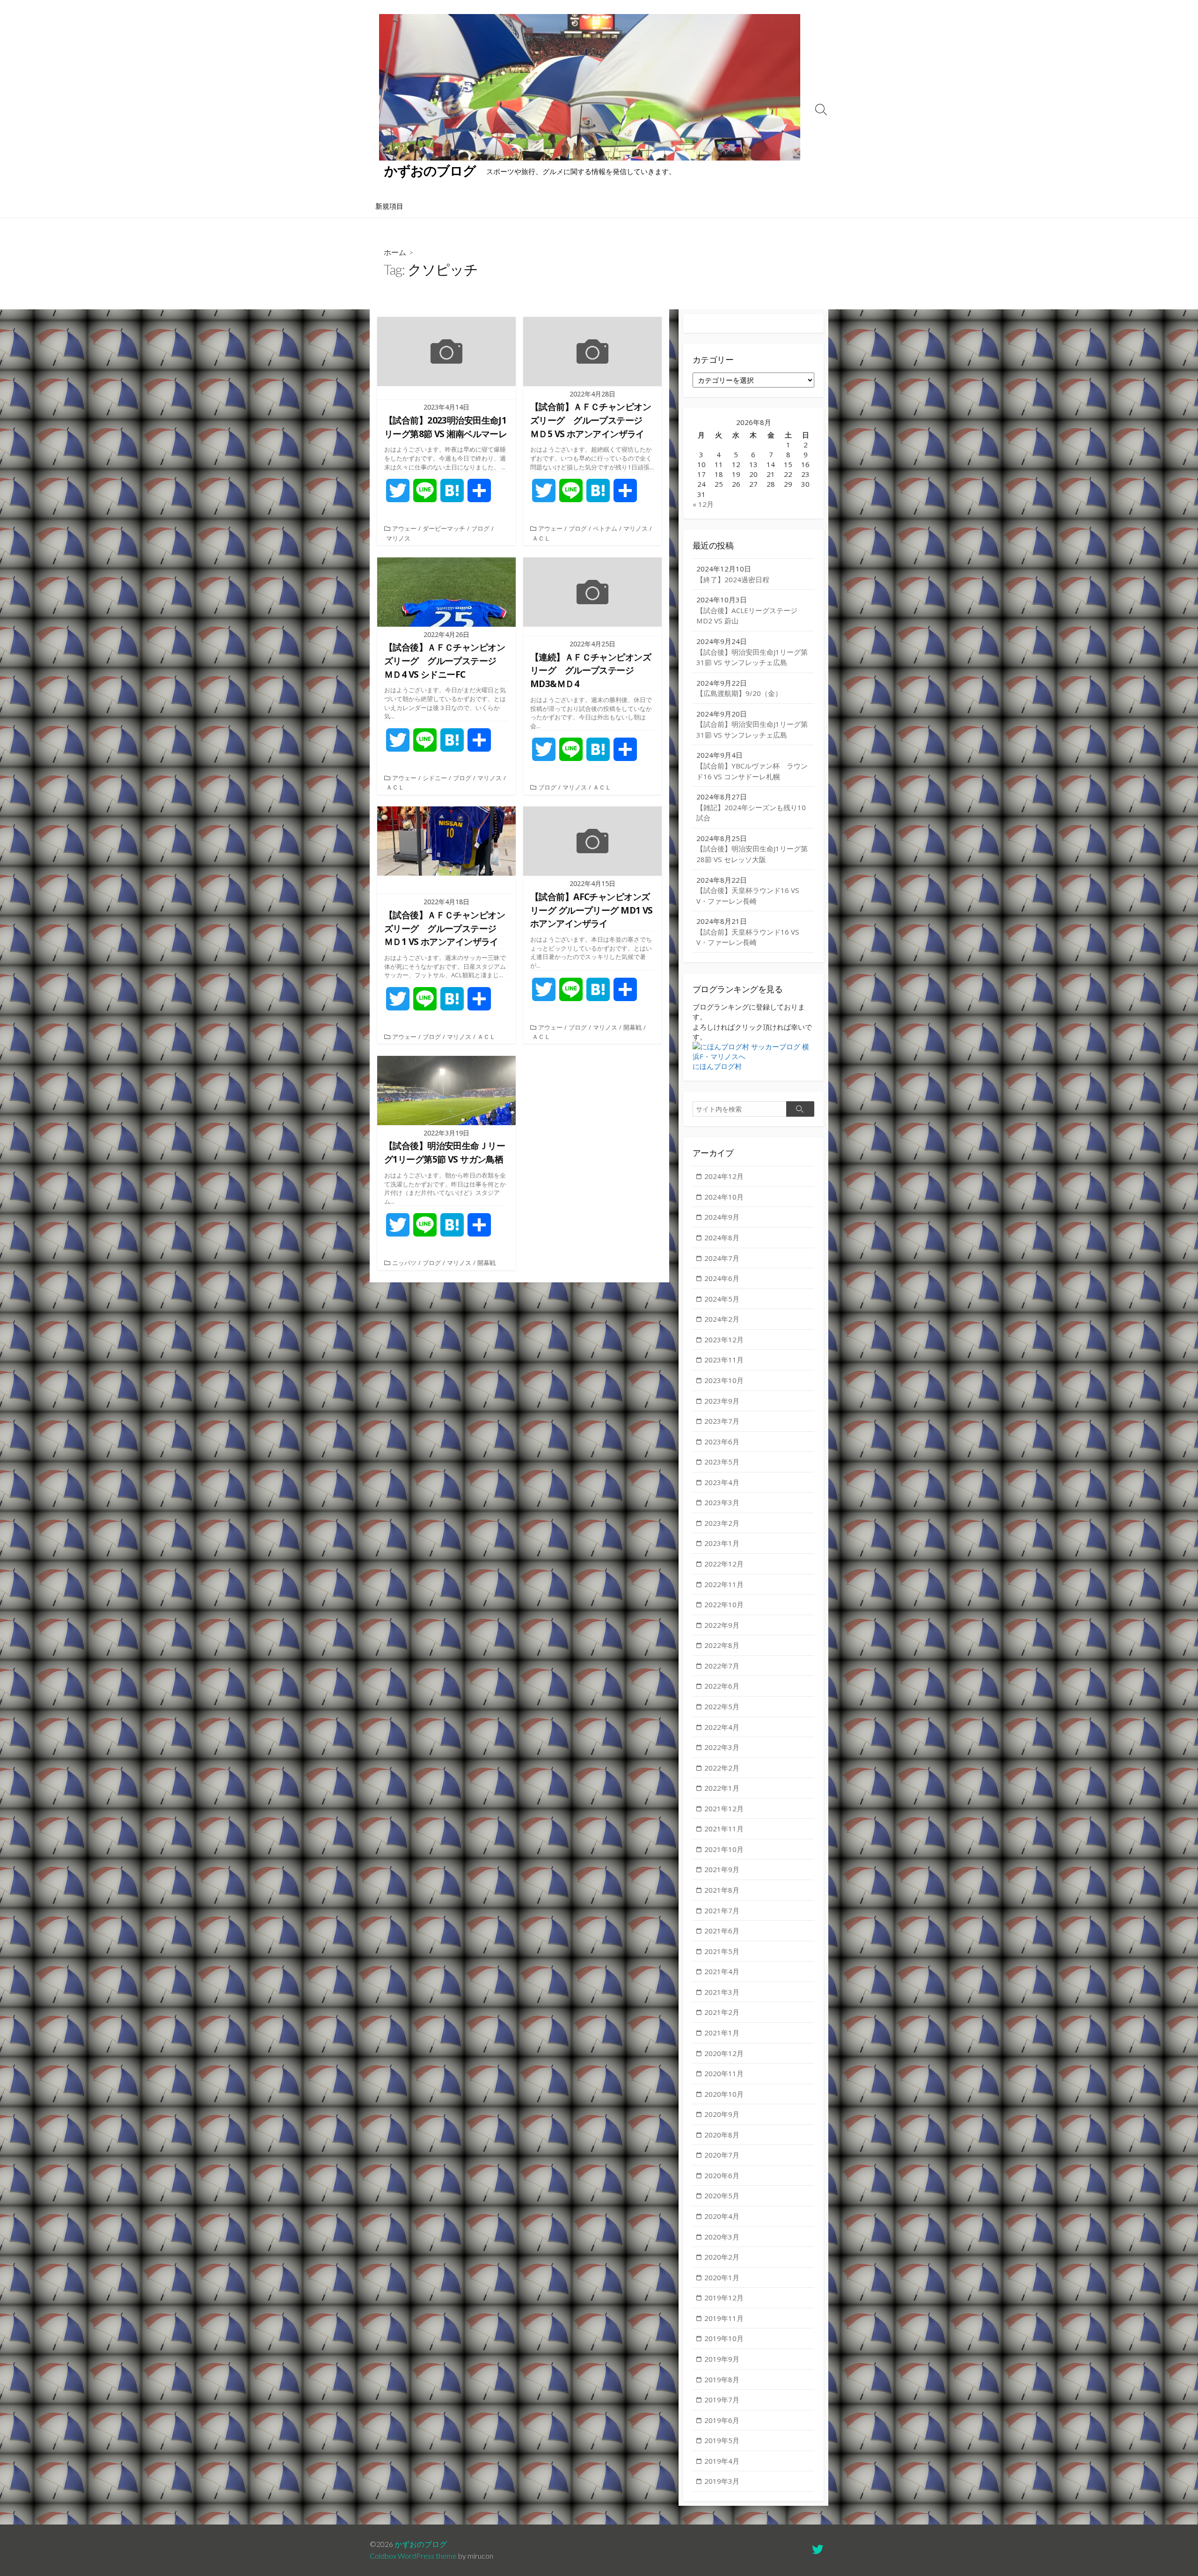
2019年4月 (722, 2461)
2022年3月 (722, 1747)
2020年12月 (724, 2053)
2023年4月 (722, 1482)
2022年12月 (724, 1564)
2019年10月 (724, 2338)
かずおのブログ (421, 2544)
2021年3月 (722, 1992)
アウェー (404, 528)
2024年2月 (722, 1319)
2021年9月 (722, 1869)
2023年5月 (722, 1462)
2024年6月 (722, 1278)
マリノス (398, 538)
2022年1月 (722, 1788)
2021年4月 (722, 1971)
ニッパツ (404, 1263)
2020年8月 (722, 2135)
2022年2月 (722, 1768)
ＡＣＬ (541, 538)
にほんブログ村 (717, 1066)
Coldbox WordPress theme (413, 2556)
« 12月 (703, 504)
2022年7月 (722, 1666)
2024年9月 (722, 1217)
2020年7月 (722, 2155)
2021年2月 (722, 2012)
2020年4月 (722, 2216)
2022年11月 (724, 1584)
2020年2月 (722, 2257)
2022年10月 (724, 1604)
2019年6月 (722, 2420)
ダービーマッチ (444, 528)
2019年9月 (722, 2359)
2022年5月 (722, 1706)
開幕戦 (632, 1027)
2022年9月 (722, 1625)
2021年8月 (722, 1890)
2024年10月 (724, 1197)
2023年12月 (724, 1339)
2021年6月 (722, 1931)
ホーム (395, 252)
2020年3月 (722, 2237)
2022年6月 (722, 1686)
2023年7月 (722, 1421)
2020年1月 (722, 2277)
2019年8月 (722, 2379)
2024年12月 (724, 1176)
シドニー (435, 778)
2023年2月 (722, 1523)
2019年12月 (724, 2298)
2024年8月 (722, 1237)
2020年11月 (724, 2073)
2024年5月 (722, 1299)
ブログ (480, 528)
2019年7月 (722, 2400)
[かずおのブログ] (590, 87)
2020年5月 (722, 2195)
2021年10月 (724, 1849)
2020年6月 (722, 2175)
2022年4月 (722, 1727)
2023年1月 (722, 1543)
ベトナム (605, 528)
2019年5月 (722, 2440)
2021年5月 (722, 1951)
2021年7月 (722, 1910)
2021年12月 (724, 1808)
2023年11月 (724, 1360)
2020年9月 (722, 2114)
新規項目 (389, 206)
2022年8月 (722, 1645)
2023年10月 (724, 1380)
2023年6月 (722, 1442)
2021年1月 (722, 2033)
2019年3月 (722, 2481)
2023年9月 (722, 1401)
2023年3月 (722, 1502)
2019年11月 (724, 2318)
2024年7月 (722, 1258)
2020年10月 (724, 2094)
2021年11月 (724, 1829)
